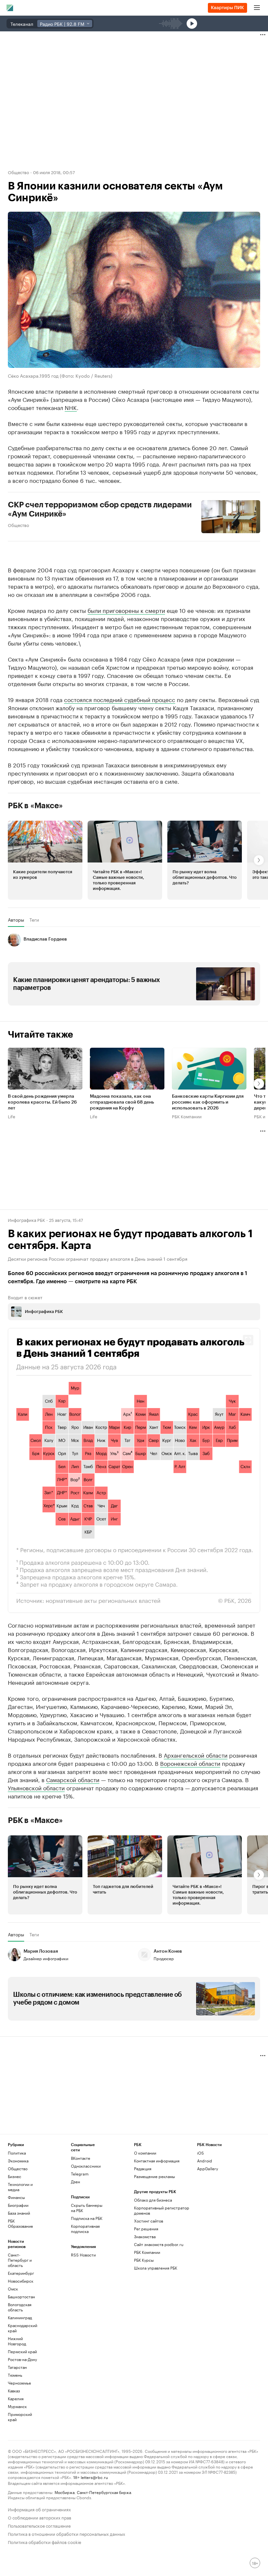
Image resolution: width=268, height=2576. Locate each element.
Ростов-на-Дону (22, 2359)
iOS (201, 2153)
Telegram (80, 2174)
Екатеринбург (21, 2273)
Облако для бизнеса (153, 2200)
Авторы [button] (16, 920)
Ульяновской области (36, 1787)
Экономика (18, 2161)
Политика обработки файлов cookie (45, 2542)
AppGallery (208, 2168)
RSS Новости (83, 2255)
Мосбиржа (65, 2492)
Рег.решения (146, 2229)
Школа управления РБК (156, 2268)
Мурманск (17, 2406)
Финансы (16, 2197)
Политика (17, 2153)
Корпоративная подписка (85, 2229)
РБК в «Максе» (35, 806)
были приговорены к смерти (126, 610)
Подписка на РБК (87, 2218)
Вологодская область (20, 2307)
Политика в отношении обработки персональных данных (67, 2533)
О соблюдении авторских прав (40, 2517)
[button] (45, 860)
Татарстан (17, 2367)
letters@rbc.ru (94, 2477)
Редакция (143, 2168)
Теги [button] (34, 920)
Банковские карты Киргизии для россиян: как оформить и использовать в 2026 (208, 1103)
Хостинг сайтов (149, 2221)
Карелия (16, 2398)
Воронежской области (190, 1763)
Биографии (18, 2205)
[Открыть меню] (257, 8)
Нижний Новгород (17, 2341)
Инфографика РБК (26, 1220)
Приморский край (20, 2417)
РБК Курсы (144, 2260)
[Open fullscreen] (248, 1340)
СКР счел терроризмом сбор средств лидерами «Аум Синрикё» (100, 509)
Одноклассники (86, 2166)
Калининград (20, 2317)
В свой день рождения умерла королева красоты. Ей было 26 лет (42, 1103)
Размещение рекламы (154, 2176)
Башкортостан (21, 2297)
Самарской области (73, 1779)
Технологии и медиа (20, 2187)
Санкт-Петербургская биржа (104, 2492)
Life (12, 1116)
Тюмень (15, 2375)
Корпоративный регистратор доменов (162, 2210)
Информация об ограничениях (39, 2509)
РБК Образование (20, 2223)
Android (205, 2161)
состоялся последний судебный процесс (120, 699)
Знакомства (145, 2236)
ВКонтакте (81, 2158)
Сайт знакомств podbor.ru (159, 2244)
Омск (13, 2289)
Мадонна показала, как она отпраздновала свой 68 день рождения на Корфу (122, 1103)
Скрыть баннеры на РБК (87, 2208)
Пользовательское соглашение (39, 2525)
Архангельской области (196, 1755)
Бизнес (15, 2176)
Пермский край (22, 2351)
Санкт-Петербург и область (20, 2260)
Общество (18, 172)
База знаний (19, 2213)
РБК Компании (187, 1116)
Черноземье (19, 2383)
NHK (71, 407)
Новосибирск (21, 2281)
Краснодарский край (23, 2328)
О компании (145, 2153)
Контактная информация (157, 2161)
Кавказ (14, 2391)
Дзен (75, 2182)
